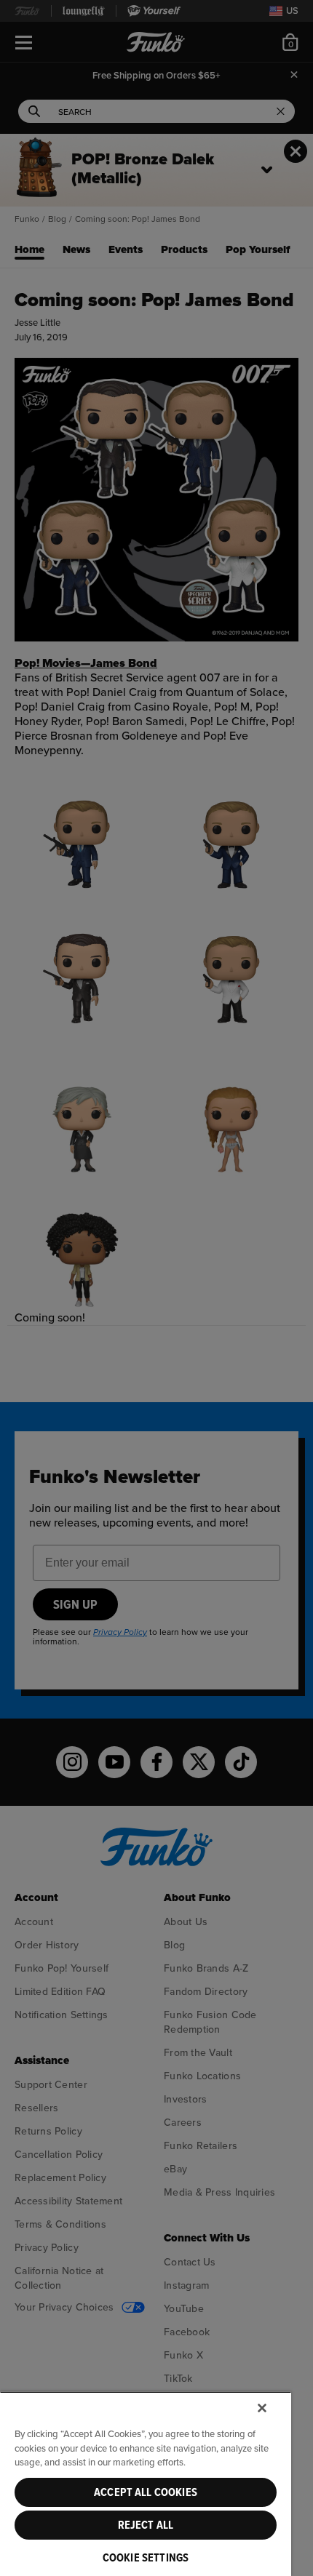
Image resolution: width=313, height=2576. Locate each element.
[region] (146, 2484)
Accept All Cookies (146, 2492)
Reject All (146, 2525)
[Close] (262, 2408)
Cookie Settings (146, 2558)
